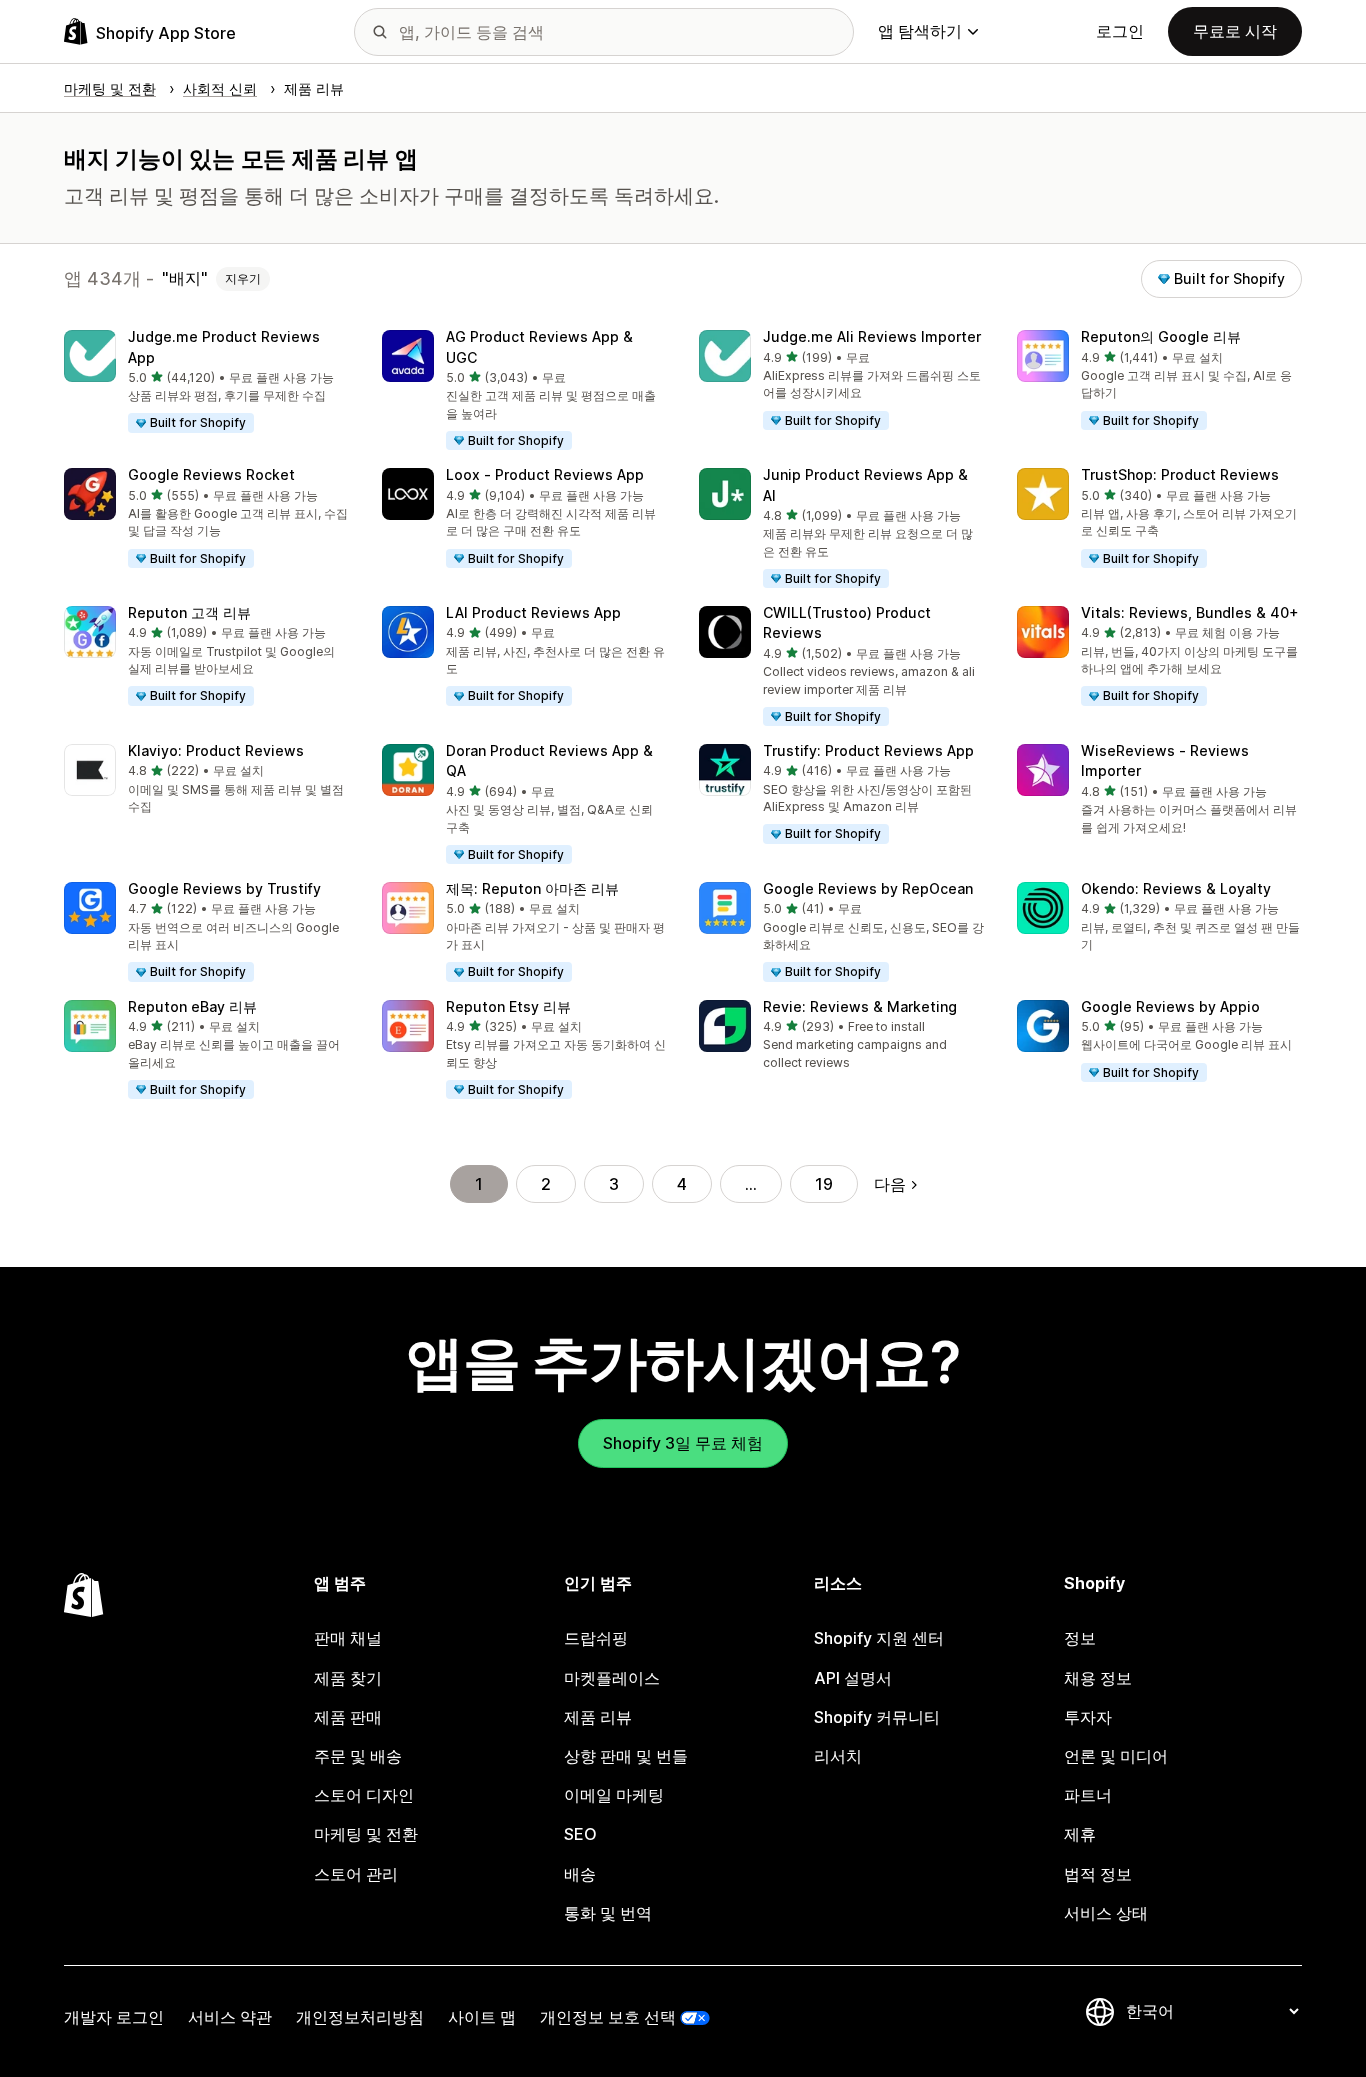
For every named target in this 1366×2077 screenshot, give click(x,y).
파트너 (1088, 1795)
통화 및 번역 (608, 1913)
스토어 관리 (356, 1874)
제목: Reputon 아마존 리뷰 (532, 888)
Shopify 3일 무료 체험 (683, 1443)
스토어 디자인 (364, 1795)
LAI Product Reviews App (533, 612)
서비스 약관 (230, 2017)
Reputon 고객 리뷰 (189, 612)
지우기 (243, 278)
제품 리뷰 (598, 1717)
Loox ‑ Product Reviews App (545, 474)
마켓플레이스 (612, 1678)
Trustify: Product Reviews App (868, 750)
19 (824, 1184)
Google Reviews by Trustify (224, 888)
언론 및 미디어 (1116, 1756)
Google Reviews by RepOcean (868, 888)
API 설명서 (853, 1678)
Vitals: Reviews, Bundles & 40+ (1190, 612)
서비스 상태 (1106, 1913)
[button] (207, 382)
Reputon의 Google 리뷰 (1161, 336)
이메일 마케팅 (614, 1795)
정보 (1080, 1638)
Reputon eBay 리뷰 (192, 1006)
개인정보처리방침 (360, 2017)
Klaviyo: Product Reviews (216, 750)
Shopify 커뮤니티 (877, 1717)
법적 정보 (1098, 1874)
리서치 (838, 1756)
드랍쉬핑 (596, 1638)
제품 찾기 (348, 1678)
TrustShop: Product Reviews (1180, 474)
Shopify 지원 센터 (879, 1638)
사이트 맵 (482, 2017)
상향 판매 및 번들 (626, 1756)
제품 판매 (348, 1717)
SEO (580, 1834)
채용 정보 (1098, 1678)
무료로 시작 (1235, 31)
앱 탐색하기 (920, 31)
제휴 (1080, 1834)
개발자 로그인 (114, 2017)
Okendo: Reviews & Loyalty (1176, 888)
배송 (580, 1874)
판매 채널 (348, 1638)
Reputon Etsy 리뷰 (508, 1006)
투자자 (1088, 1717)
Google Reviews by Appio (1170, 1006)
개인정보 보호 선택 (608, 2017)
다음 (890, 1184)
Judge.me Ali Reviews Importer (872, 336)
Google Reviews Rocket (211, 474)
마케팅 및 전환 (366, 1834)
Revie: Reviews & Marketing (860, 1006)
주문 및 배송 (358, 1756)
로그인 (1120, 31)
